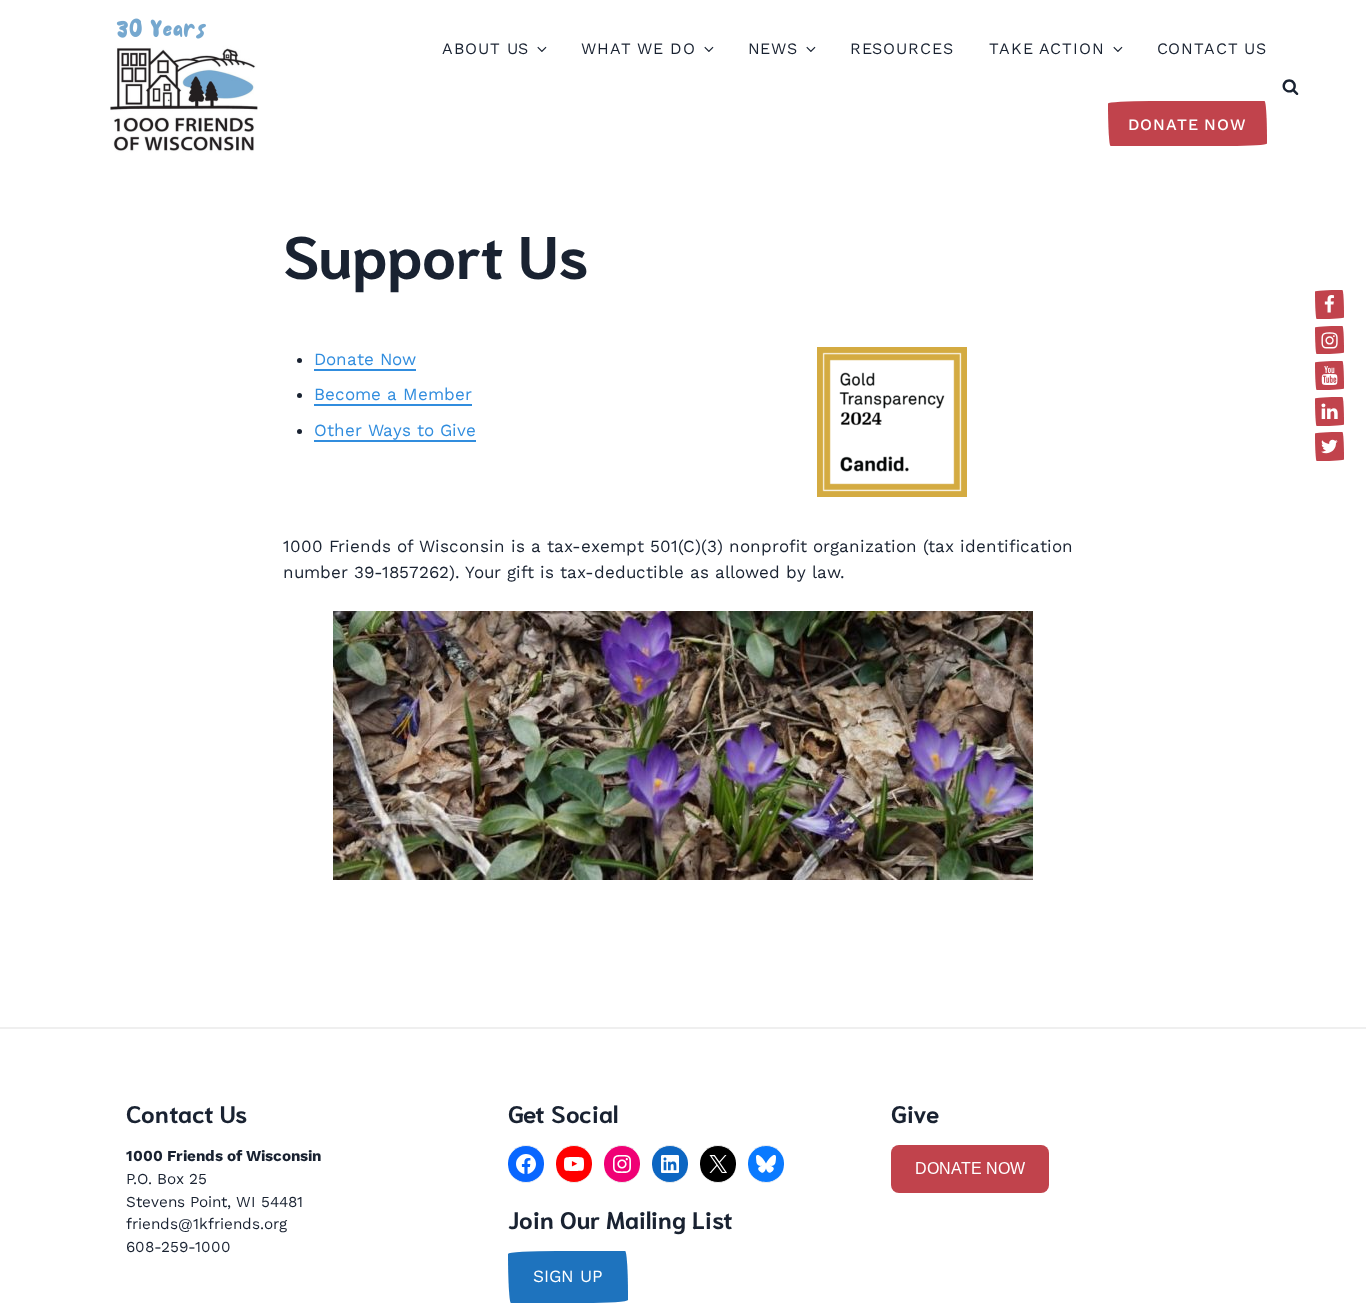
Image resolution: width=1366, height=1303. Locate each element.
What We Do (638, 48)
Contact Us (1212, 48)
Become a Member (393, 394)
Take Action (1046, 48)
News (773, 48)
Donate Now (1188, 124)
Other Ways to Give (395, 430)
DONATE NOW (970, 1168)
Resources (902, 48)
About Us (485, 48)
